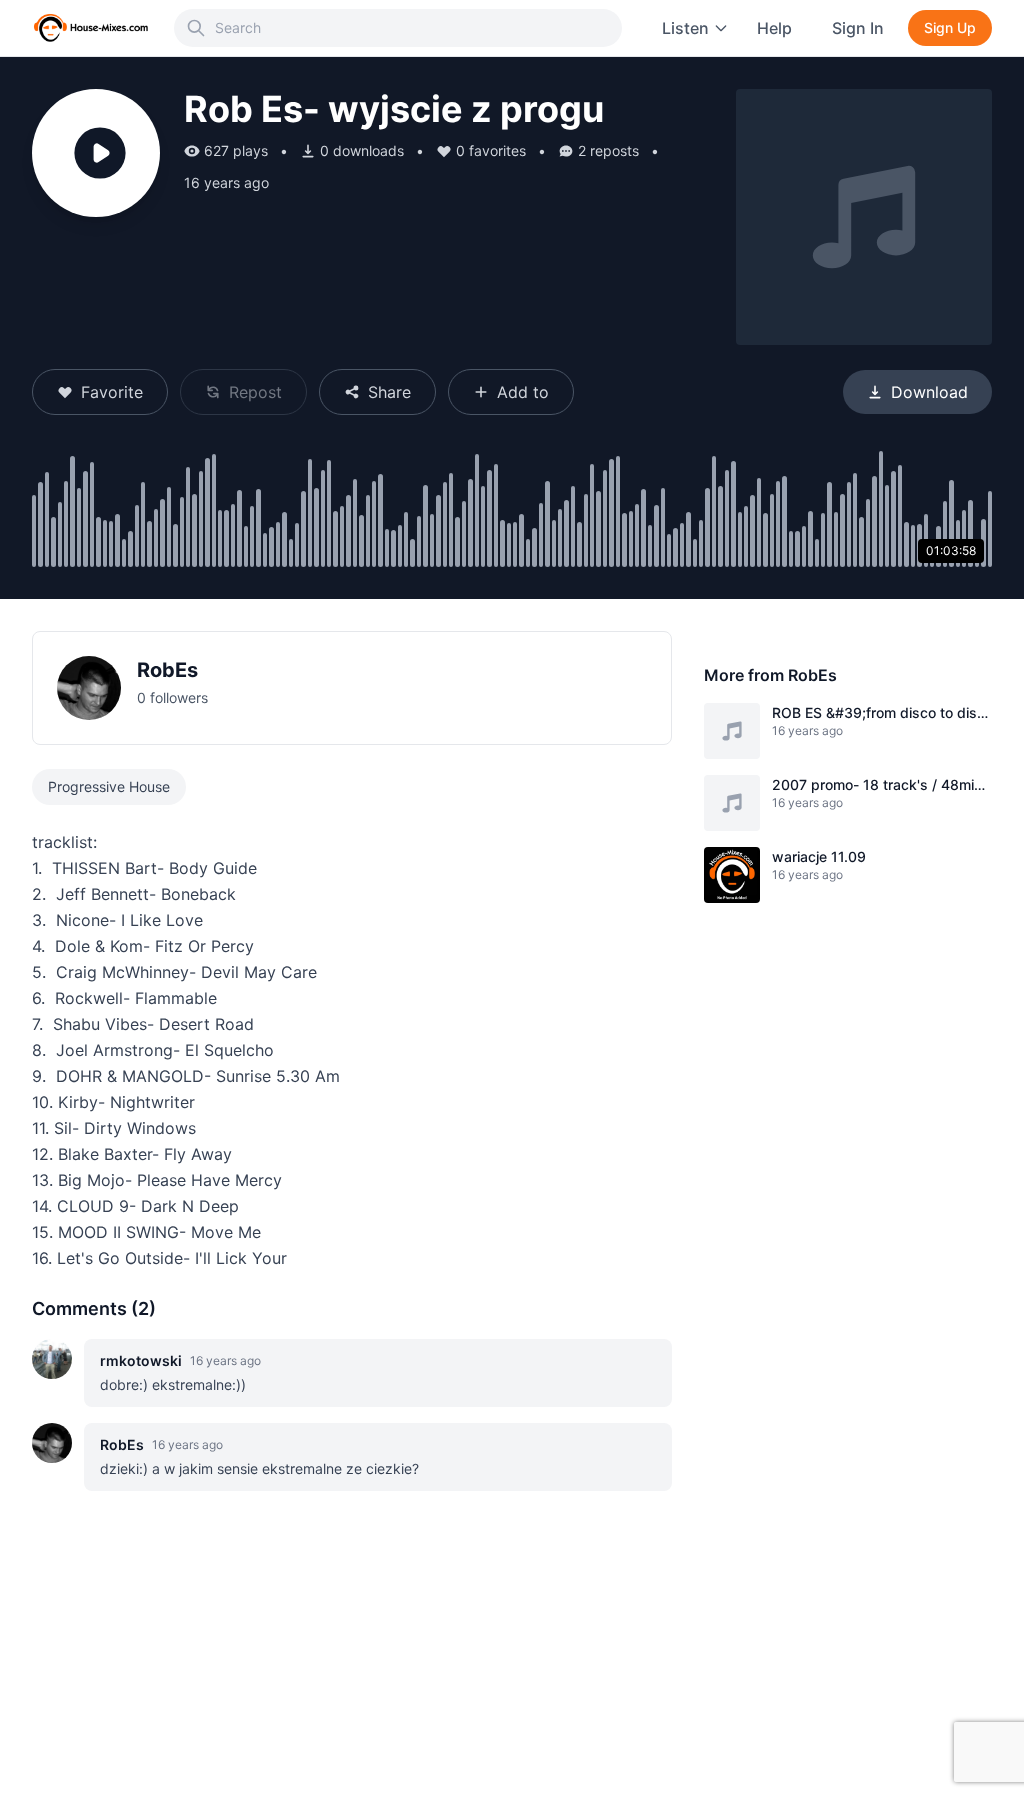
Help (774, 28)
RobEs (167, 670)
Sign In (858, 28)
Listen (685, 28)
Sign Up (950, 27)
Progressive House (109, 786)
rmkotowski (141, 1360)
